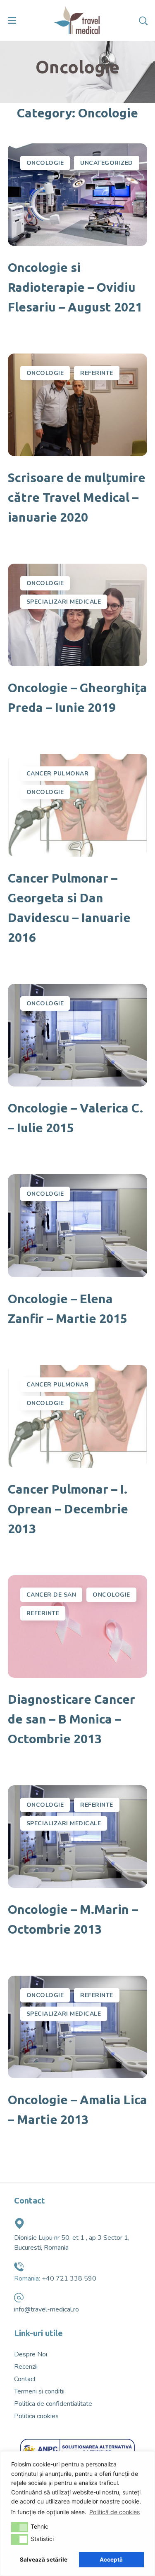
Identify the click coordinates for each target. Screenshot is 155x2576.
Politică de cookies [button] (114, 2512)
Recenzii (26, 2367)
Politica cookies (36, 2416)
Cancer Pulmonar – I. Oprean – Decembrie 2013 (68, 1509)
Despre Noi (31, 2354)
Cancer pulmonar (58, 774)
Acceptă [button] (111, 2560)
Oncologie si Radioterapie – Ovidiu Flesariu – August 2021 (75, 287)
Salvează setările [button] (44, 2560)
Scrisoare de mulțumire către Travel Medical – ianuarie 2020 (77, 497)
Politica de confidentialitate (53, 2404)
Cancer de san (51, 1595)
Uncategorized (107, 163)
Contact (25, 2379)
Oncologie (45, 163)
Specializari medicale (64, 602)
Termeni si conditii (39, 2391)
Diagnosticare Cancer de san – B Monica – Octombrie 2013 (72, 1719)
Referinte (97, 373)
